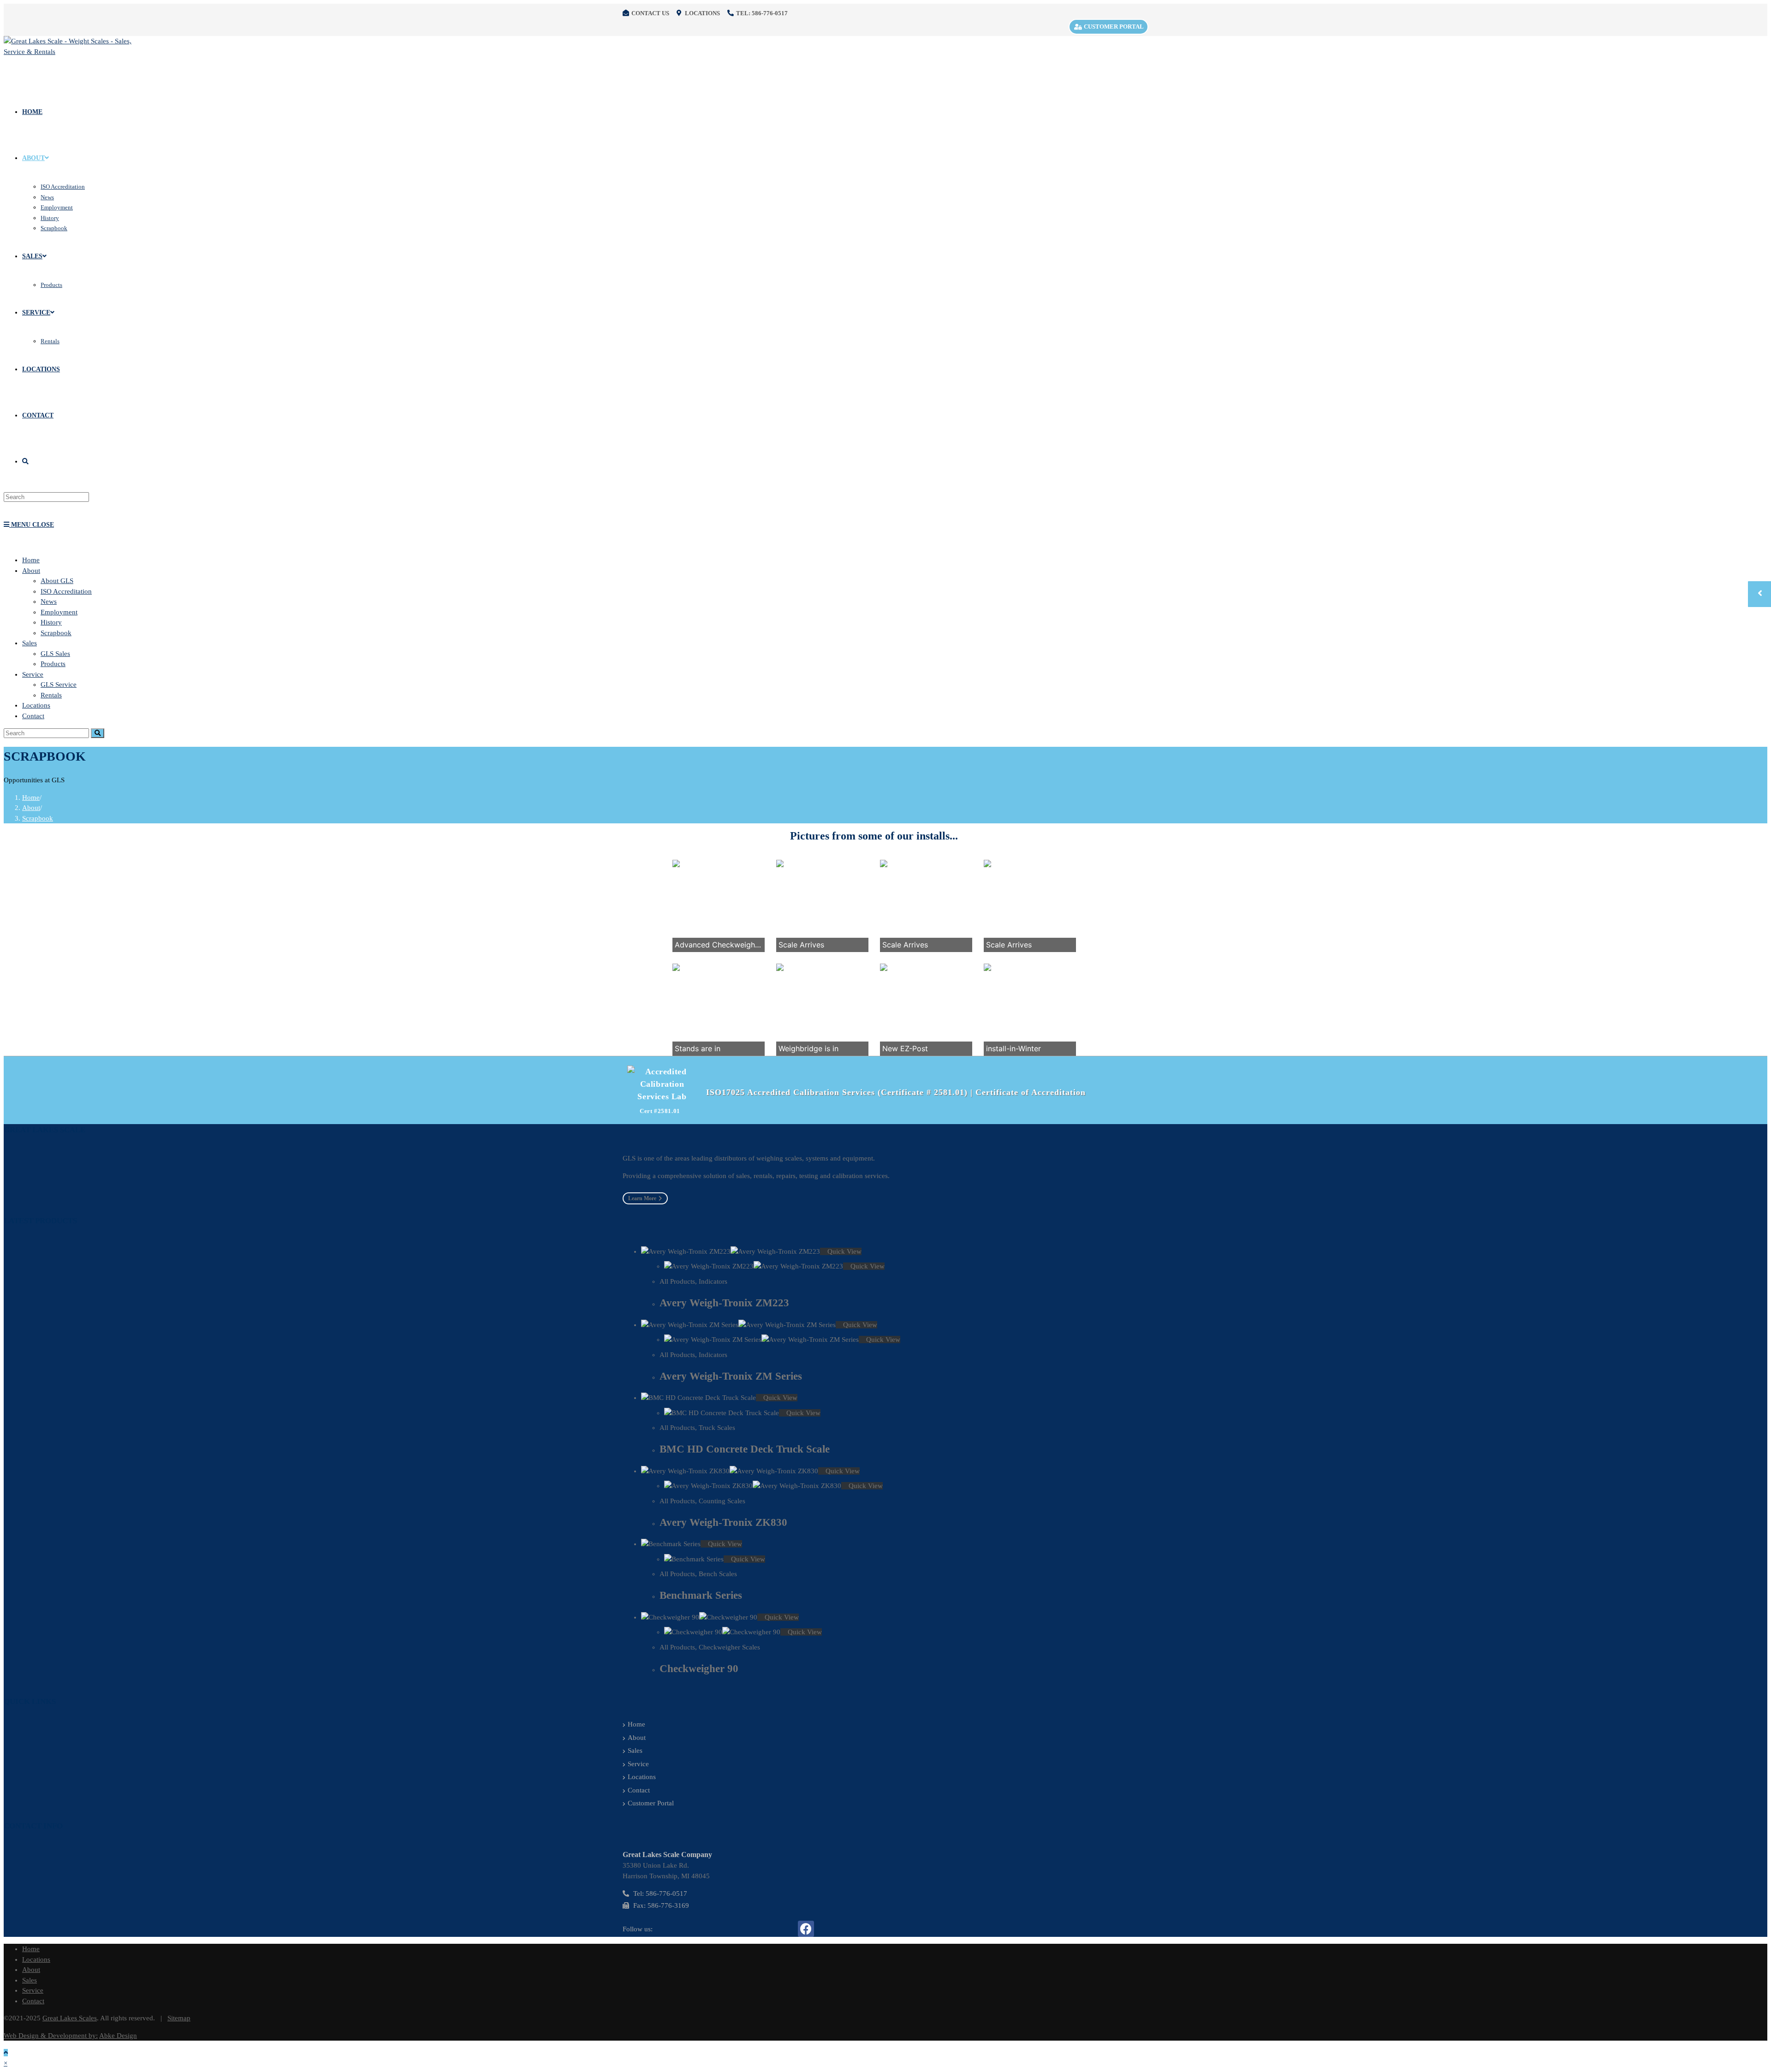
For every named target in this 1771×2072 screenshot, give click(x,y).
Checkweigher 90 (699, 1669)
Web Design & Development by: (51, 2036)
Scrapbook (56, 633)
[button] (645, 1198)
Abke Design (118, 2036)
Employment (59, 612)
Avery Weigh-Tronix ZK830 (723, 1522)
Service (33, 674)
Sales (30, 643)
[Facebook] (806, 1929)
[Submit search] (98, 733)
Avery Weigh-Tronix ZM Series (731, 1376)
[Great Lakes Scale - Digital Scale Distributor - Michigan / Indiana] (73, 52)
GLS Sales (55, 654)
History (51, 622)
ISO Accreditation (66, 591)
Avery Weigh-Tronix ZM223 (724, 1303)
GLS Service (59, 685)
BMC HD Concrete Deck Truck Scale (745, 1449)
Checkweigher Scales (729, 1647)
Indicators (713, 1281)
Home (31, 560)
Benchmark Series (701, 1595)
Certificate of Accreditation (1031, 1092)
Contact (33, 716)
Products (53, 664)
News (49, 601)
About (31, 571)
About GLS (57, 581)
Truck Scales (717, 1428)
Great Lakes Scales (70, 2018)
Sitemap (179, 2018)
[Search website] (25, 461)
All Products (677, 1281)
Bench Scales (718, 1574)
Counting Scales (722, 1501)
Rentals (51, 695)
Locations (36, 705)
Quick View (844, 1251)
